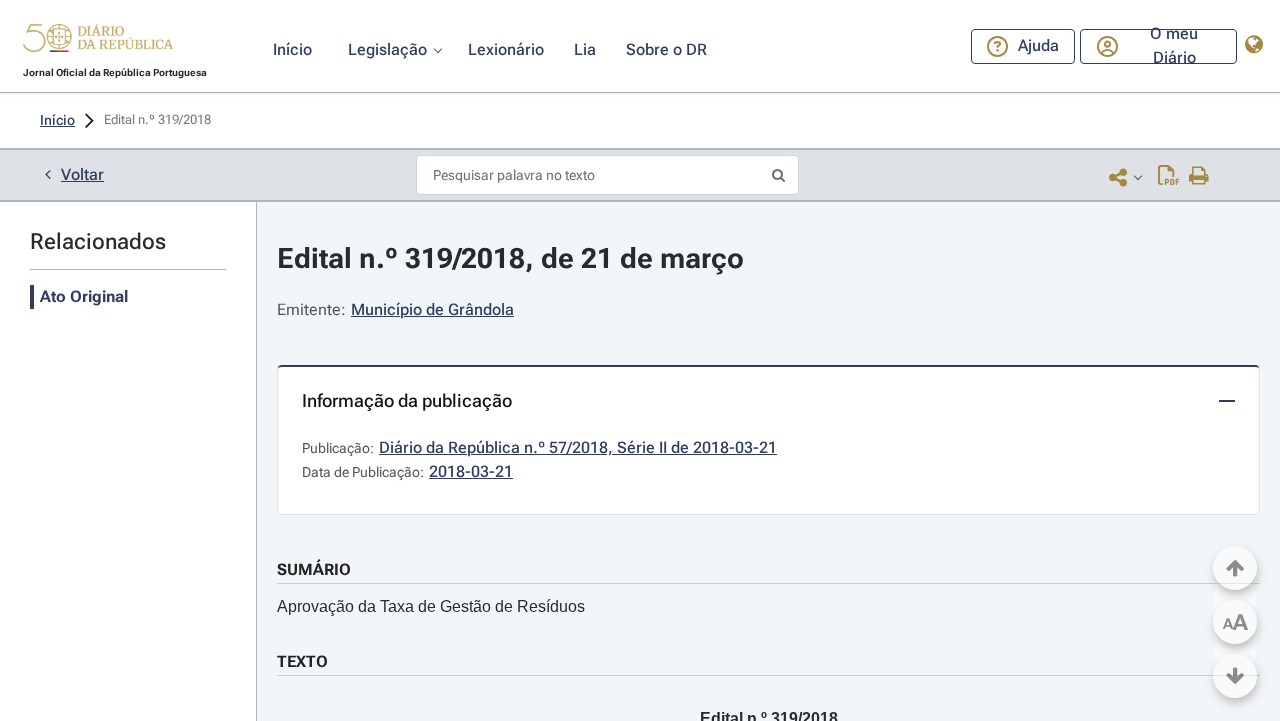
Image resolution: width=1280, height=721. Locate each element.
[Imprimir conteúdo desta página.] (1199, 177)
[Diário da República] (98, 42)
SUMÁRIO (314, 569)
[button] (98, 41)
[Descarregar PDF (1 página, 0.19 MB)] (1168, 177)
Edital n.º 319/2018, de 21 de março (510, 258)
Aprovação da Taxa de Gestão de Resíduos (431, 606)
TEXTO (302, 661)
